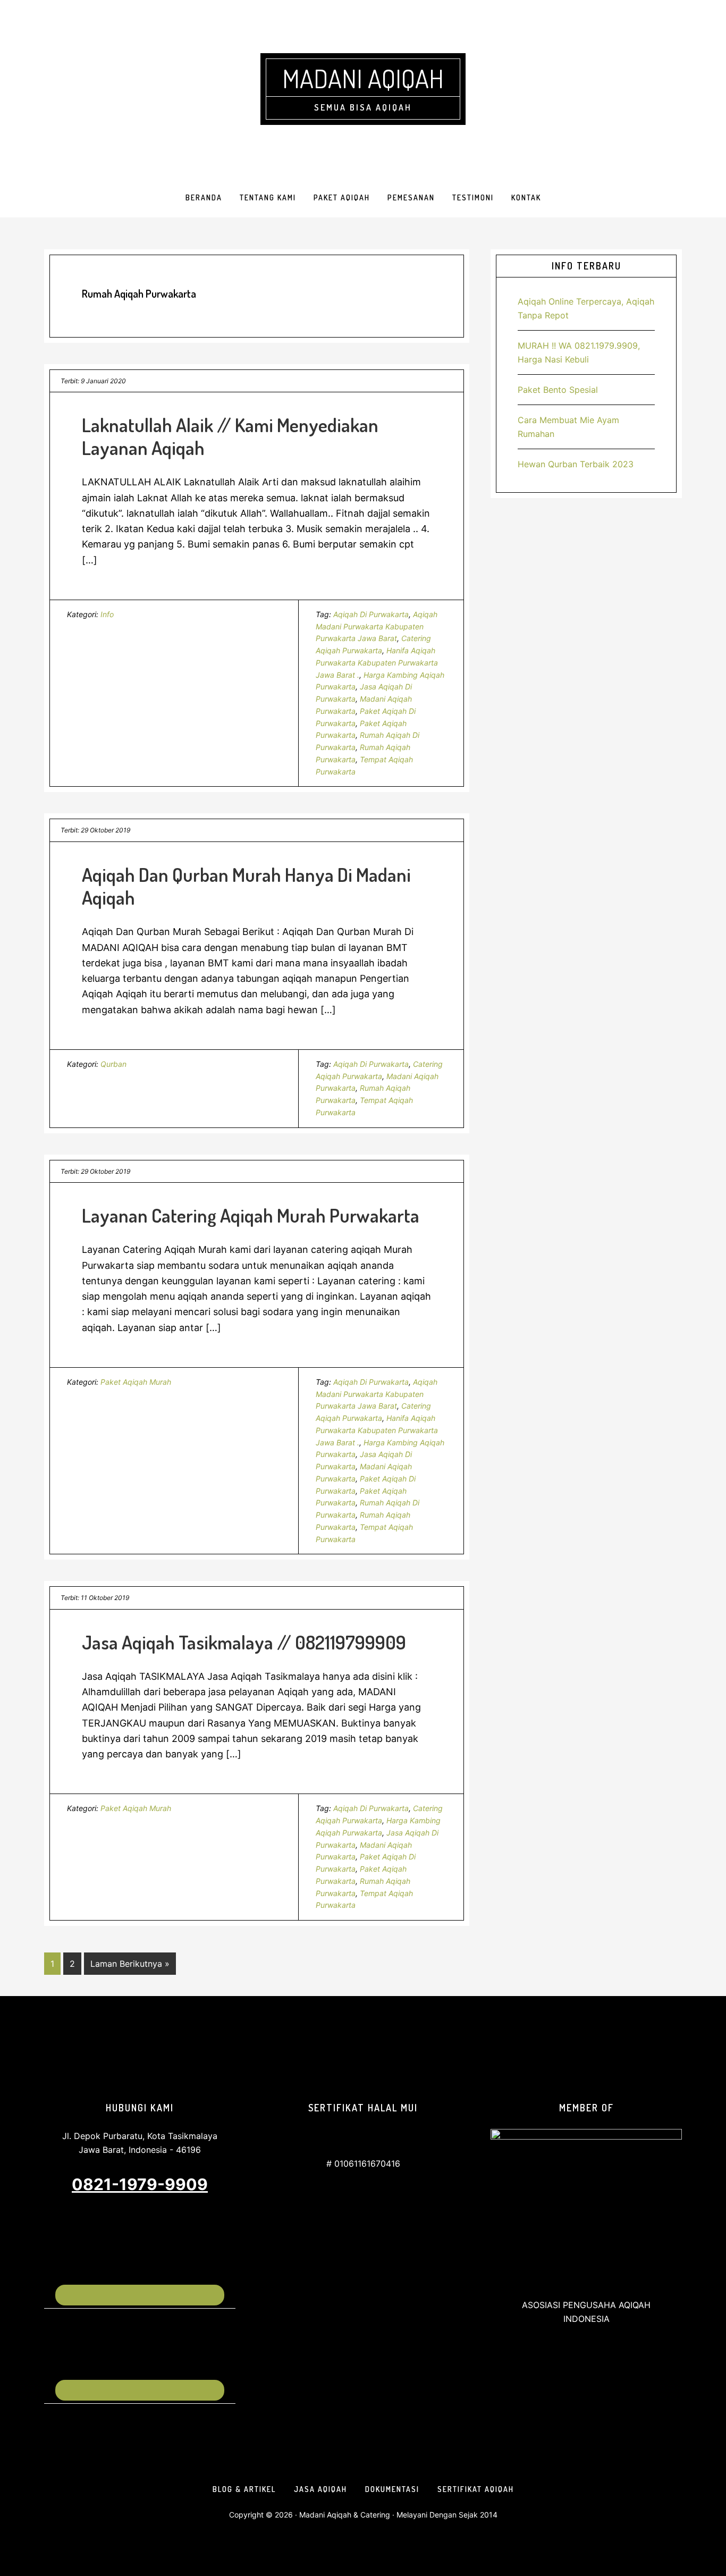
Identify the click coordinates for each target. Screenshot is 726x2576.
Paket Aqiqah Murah (136, 1382)
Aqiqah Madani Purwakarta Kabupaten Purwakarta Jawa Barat (377, 626)
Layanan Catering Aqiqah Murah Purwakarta (251, 1215)
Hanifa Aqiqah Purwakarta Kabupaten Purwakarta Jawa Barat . (377, 663)
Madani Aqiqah (363, 78)
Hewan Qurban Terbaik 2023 (576, 464)
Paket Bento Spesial (558, 390)
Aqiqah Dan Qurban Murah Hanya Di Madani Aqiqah (246, 886)
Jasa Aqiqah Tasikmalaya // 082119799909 (244, 1642)
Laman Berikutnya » (130, 1966)
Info (107, 614)
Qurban (113, 1064)
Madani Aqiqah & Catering (345, 2515)
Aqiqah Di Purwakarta (371, 614)
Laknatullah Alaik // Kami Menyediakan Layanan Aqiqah (230, 436)
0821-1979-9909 (140, 2184)
